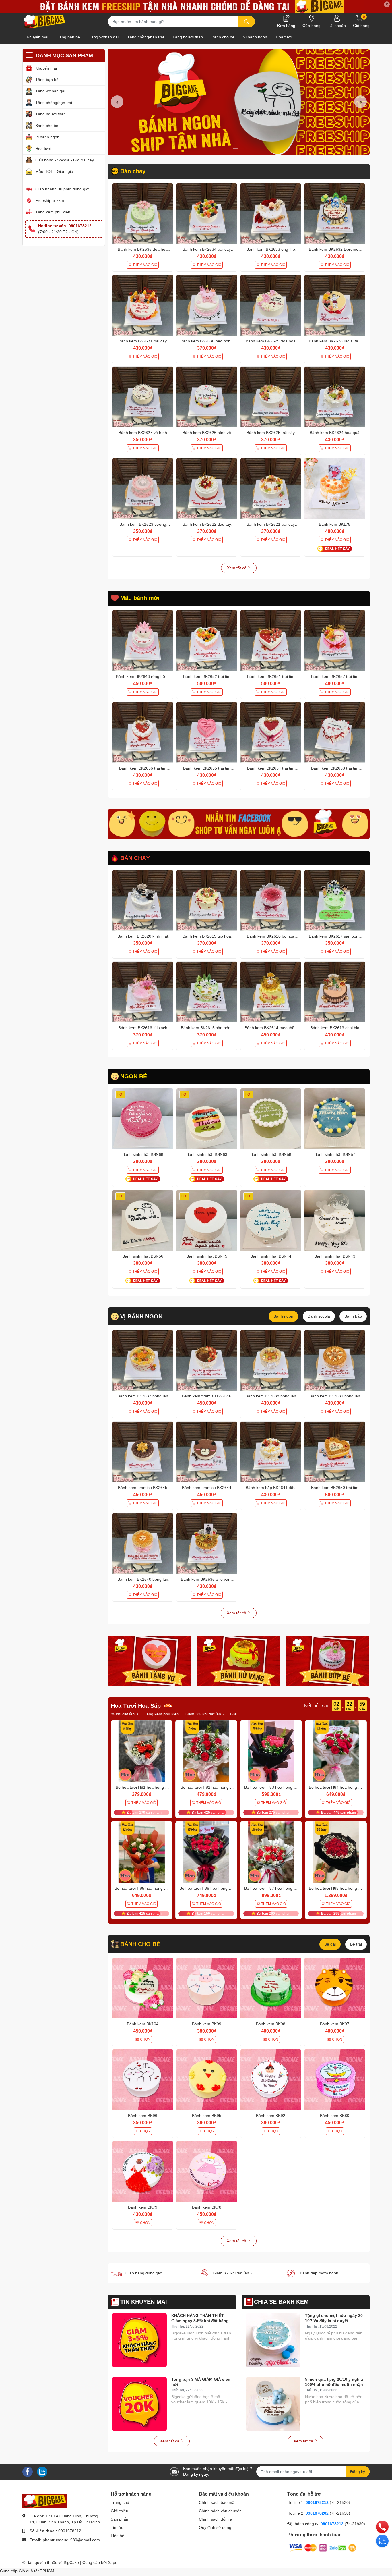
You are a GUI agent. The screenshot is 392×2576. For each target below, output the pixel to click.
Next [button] (360, 102)
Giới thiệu (120, 2511)
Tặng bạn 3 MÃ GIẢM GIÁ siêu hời (201, 2382)
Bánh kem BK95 (207, 2116)
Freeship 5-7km (50, 200)
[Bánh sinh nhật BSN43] (335, 1220)
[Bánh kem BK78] (207, 2171)
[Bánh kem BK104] (143, 1988)
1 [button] (236, 148)
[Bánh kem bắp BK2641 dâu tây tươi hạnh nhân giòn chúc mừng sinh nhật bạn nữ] (271, 1452)
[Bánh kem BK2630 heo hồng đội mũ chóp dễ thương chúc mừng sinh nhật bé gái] (207, 305)
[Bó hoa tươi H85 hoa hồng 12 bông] (142, 1852)
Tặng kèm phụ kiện (53, 212)
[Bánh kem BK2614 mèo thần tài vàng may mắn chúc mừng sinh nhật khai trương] (271, 992)
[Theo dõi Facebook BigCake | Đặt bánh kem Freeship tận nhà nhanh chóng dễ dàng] (28, 2471)
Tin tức (117, 2527)
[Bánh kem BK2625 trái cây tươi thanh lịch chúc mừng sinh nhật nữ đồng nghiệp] (271, 397)
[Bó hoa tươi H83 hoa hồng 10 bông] (271, 1751)
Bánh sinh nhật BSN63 (207, 1154)
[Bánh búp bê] (327, 1661)
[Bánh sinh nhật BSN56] (143, 1220)
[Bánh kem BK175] (335, 488)
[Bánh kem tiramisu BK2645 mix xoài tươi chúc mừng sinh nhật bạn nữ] (143, 1452)
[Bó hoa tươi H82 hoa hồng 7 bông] (206, 1751)
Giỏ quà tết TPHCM (36, 2571)
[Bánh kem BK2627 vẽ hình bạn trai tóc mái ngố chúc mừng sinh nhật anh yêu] (143, 397)
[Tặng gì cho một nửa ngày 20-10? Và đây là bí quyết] (273, 2340)
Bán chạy (133, 171)
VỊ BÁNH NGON (141, 1316)
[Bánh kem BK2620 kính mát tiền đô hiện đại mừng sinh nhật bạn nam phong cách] (143, 900)
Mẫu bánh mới (140, 598)
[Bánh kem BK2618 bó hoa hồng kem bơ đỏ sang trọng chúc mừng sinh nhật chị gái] (271, 900)
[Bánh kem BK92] (271, 2080)
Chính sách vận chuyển (220, 2511)
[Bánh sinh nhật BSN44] (271, 1220)
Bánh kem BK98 (271, 2024)
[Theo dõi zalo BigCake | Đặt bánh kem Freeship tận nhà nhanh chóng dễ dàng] (42, 2471)
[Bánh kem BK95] (207, 2080)
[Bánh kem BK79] (143, 2171)
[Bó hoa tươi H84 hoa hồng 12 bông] (336, 1751)
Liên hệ (118, 2536)
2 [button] (242, 148)
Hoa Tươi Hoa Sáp (136, 1706)
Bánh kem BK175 (335, 524)
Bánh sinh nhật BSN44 (271, 1256)
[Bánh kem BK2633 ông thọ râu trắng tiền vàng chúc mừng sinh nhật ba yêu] (271, 214)
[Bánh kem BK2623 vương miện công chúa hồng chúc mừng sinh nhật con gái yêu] (143, 488)
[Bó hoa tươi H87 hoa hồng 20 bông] (271, 1852)
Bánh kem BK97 (335, 2024)
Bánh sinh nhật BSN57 (335, 1154)
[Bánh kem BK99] (207, 1988)
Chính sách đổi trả (216, 2519)
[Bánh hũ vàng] (239, 1661)
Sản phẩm (120, 2519)
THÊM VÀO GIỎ (145, 265)
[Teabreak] (239, 824)
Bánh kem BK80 (335, 2116)
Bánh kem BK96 (143, 2116)
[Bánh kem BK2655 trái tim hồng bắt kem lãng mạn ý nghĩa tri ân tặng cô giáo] (207, 732)
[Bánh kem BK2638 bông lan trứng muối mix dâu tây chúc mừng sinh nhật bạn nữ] (271, 1360)
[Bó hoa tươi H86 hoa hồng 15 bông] (206, 1852)
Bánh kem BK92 (271, 2116)
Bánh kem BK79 (143, 2207)
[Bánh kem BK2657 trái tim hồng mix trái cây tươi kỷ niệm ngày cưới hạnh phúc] (335, 640)
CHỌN (145, 2039)
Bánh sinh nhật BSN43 (335, 1256)
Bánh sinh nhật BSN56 (143, 1256)
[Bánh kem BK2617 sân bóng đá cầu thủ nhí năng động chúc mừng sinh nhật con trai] (335, 900)
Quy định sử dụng (215, 2527)
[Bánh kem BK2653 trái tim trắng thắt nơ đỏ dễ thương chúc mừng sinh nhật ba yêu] (335, 732)
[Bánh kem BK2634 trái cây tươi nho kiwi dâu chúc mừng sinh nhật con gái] (207, 214)
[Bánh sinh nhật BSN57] (335, 1119)
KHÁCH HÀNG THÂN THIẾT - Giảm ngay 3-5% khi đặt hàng (200, 2318)
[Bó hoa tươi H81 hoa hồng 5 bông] (142, 1751)
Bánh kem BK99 (207, 2024)
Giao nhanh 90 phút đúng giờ (62, 189)
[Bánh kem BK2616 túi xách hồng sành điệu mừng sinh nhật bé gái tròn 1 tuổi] (143, 992)
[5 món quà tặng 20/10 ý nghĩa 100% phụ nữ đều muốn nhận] (273, 2404)
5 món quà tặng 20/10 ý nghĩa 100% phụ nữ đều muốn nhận (334, 2382)
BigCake (71, 2562)
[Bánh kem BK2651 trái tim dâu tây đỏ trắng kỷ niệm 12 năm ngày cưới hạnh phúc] (271, 640)
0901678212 (70, 2531)
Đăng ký (358, 2472)
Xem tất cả (237, 568)
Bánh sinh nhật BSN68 (143, 1154)
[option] (239, 102)
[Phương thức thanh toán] (323, 2548)
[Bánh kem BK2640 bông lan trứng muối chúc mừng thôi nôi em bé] (143, 1544)
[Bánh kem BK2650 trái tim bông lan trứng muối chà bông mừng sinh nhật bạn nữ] (335, 1452)
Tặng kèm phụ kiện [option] (225, 1714)
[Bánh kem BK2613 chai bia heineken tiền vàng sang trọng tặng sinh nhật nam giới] (335, 992)
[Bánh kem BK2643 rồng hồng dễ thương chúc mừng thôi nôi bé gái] (143, 640)
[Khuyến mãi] (196, 6)
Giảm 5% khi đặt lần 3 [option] (182, 1714)
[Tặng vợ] (150, 1661)
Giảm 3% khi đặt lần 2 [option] (136, 1714)
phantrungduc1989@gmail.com (71, 2540)
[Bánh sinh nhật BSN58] (271, 1119)
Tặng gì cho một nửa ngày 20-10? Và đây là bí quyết (335, 2318)
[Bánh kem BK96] (143, 2080)
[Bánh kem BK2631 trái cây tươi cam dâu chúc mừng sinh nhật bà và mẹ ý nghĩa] (143, 305)
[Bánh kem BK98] (271, 1988)
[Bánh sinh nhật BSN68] (143, 1119)
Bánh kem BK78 (207, 2207)
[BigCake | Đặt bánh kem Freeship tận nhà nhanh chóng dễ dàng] (45, 22)
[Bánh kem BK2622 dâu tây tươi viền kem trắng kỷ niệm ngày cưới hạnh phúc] (207, 488)
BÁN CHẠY (135, 858)
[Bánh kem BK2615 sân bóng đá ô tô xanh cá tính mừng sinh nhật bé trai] (207, 992)
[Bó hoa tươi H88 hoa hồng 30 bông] (336, 1852)
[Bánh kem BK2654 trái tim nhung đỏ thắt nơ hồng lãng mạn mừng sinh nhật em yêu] (271, 732)
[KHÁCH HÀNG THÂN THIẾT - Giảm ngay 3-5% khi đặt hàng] (139, 2340)
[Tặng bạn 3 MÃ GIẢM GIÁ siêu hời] (139, 2404)
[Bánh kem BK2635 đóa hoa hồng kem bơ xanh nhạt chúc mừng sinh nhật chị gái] (143, 214)
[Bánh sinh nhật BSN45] (207, 1220)
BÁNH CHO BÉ (140, 1944)
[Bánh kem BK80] (335, 2080)
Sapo (113, 2562)
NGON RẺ (134, 1076)
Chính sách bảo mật (217, 2502)
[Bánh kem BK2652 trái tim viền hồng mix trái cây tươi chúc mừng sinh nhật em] (207, 640)
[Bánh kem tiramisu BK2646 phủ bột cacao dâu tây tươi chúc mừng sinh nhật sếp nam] (207, 1360)
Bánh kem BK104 (143, 2024)
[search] (247, 22)
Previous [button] (117, 102)
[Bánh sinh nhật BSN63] (207, 1119)
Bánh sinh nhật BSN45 (207, 1256)
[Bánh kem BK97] (335, 1988)
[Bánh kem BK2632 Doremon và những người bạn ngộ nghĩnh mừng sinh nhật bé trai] (335, 214)
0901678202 (317, 2513)
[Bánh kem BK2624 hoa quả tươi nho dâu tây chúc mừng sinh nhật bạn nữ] (335, 397)
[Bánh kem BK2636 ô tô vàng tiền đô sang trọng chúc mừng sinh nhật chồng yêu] (207, 1544)
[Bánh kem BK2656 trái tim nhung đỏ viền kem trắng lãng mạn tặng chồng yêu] (143, 732)
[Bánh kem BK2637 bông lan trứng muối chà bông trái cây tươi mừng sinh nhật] (143, 1360)
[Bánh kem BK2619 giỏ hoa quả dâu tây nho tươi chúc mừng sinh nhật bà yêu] (207, 900)
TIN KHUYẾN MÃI (144, 2302)
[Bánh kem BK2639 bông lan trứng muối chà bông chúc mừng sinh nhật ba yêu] (335, 1360)
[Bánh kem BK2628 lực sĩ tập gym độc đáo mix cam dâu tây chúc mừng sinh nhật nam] (335, 305)
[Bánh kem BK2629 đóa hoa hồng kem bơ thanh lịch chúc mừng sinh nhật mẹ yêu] (271, 305)
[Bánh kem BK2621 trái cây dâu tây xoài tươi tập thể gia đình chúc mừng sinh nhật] (271, 488)
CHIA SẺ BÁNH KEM (281, 2302)
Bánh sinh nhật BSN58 (271, 1154)
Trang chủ (120, 2502)
